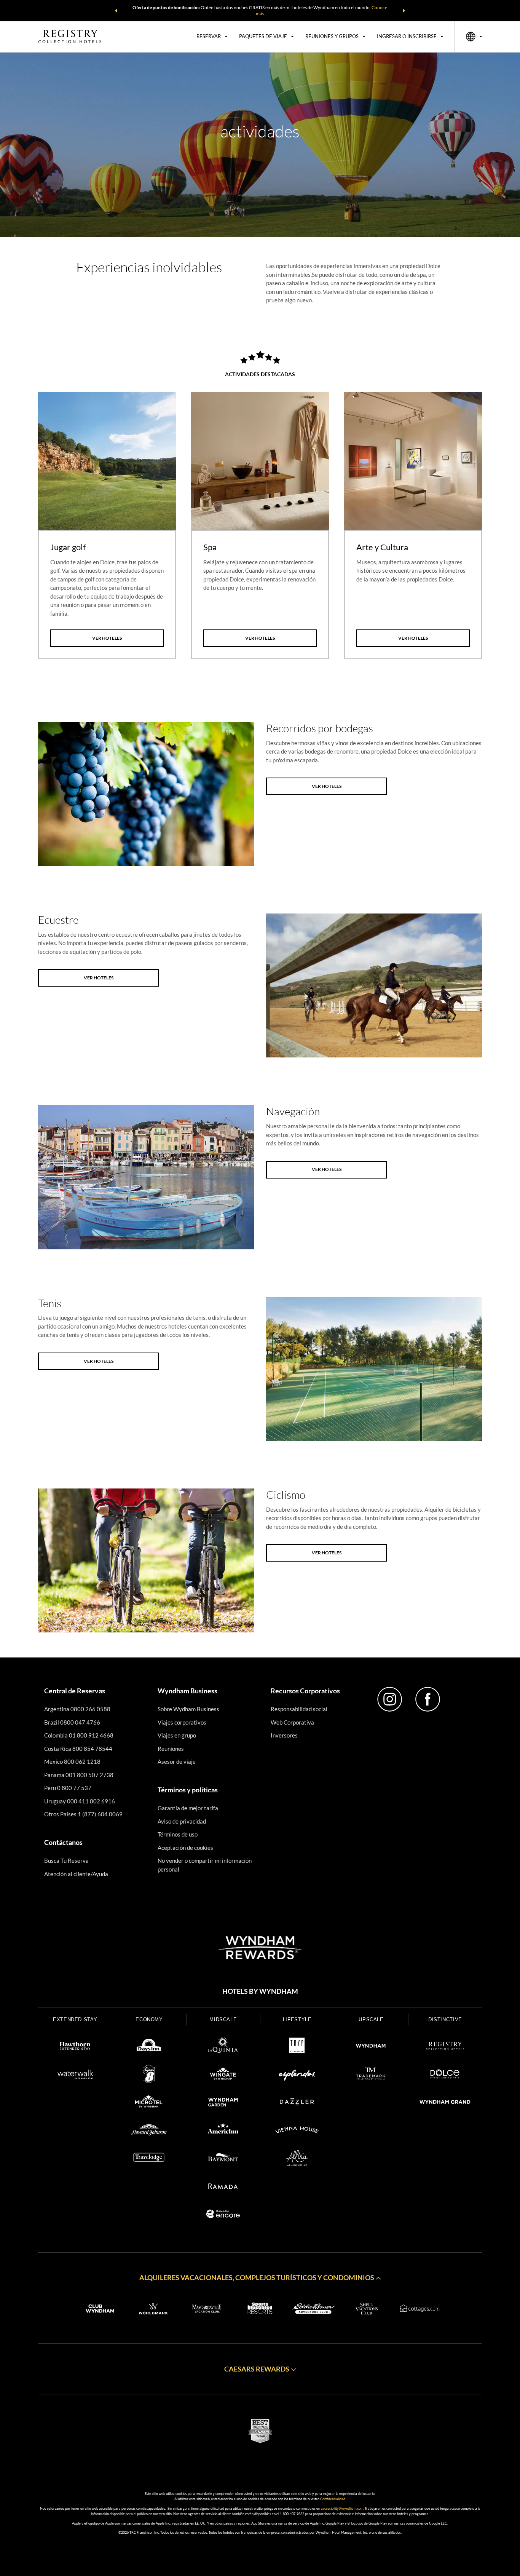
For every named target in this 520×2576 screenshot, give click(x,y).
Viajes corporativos (182, 1722)
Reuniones (171, 1749)
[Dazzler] (297, 2103)
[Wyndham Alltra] (297, 2159)
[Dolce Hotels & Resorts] (445, 2075)
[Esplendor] (297, 2075)
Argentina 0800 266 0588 (77, 1709)
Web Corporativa (292, 1722)
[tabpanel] (107, 526)
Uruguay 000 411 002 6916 (80, 1801)
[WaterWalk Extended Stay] (75, 2075)
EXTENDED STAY (75, 2019)
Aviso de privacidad (182, 1821)
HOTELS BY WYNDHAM (260, 1991)
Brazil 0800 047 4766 (72, 1722)
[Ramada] (223, 2187)
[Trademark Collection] (371, 2075)
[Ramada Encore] (223, 2215)
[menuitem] (212, 37)
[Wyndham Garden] (223, 2103)
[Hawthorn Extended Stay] (75, 2047)
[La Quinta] (223, 2047)
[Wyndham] (371, 2047)
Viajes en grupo (177, 1735)
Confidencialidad (333, 2499)
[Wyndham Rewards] (260, 1948)
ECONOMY (149, 2019)
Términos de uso (178, 1834)
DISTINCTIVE (445, 2019)
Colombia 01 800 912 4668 (79, 1735)
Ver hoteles (107, 638)
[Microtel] (149, 2103)
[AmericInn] (223, 2131)
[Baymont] (223, 2159)
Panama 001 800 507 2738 (79, 1775)
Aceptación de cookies (185, 1848)
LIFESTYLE (297, 2019)
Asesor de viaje (177, 1762)
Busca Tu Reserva (66, 1861)
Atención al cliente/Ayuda (76, 1874)
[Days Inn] (149, 2047)
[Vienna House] (297, 2131)
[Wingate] (223, 2075)
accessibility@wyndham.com (342, 2508)
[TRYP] (297, 2047)
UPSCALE (371, 2019)
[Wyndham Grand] (445, 2103)
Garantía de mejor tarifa (188, 1808)
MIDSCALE (223, 2019)
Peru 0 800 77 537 (68, 1788)
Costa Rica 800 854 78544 (78, 1749)
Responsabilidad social (299, 1709)
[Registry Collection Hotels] (445, 2047)
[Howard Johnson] (149, 2131)
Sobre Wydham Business (188, 1709)
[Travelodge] (149, 2159)
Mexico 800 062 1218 (72, 1762)
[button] (116, 11)
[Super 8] (149, 2075)
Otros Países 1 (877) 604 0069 (83, 1814)
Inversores (284, 1735)
